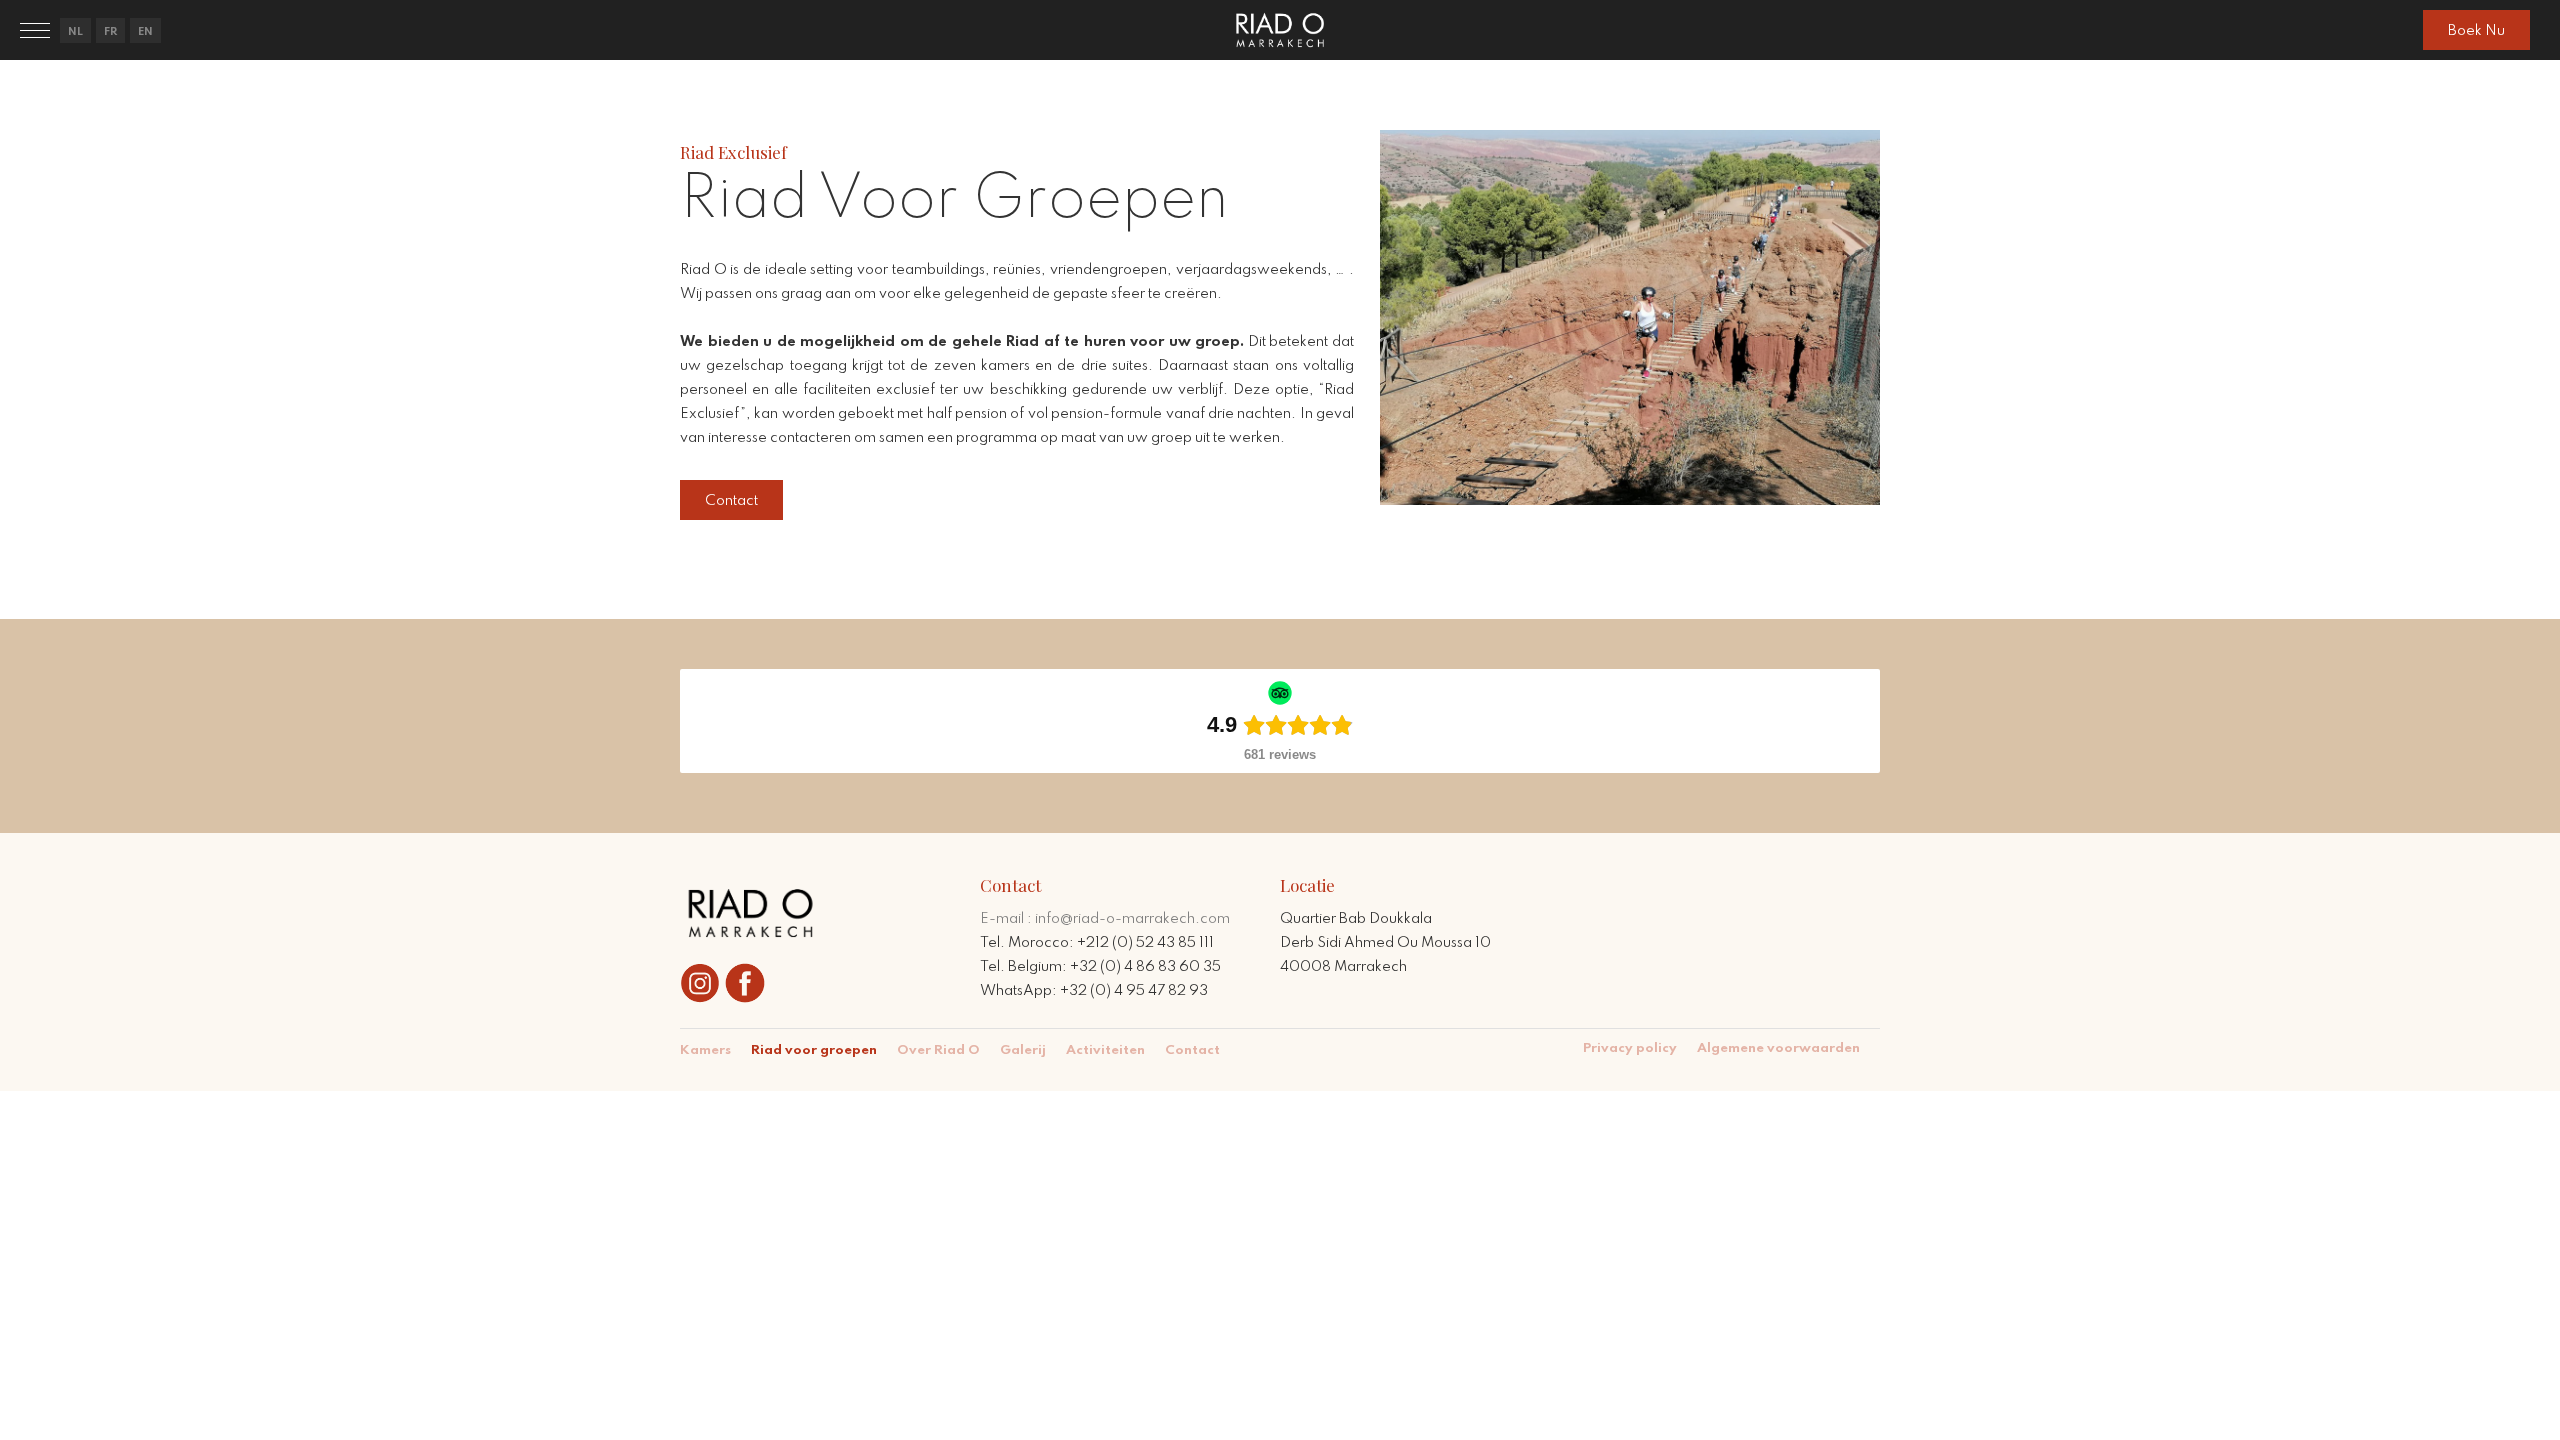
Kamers (705, 1050)
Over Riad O (938, 1050)
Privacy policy (1630, 1048)
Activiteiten (1105, 1050)
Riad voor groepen (814, 1050)
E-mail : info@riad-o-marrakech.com (1105, 919)
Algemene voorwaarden (1778, 1048)
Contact (1192, 1050)
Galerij (1023, 1050)
